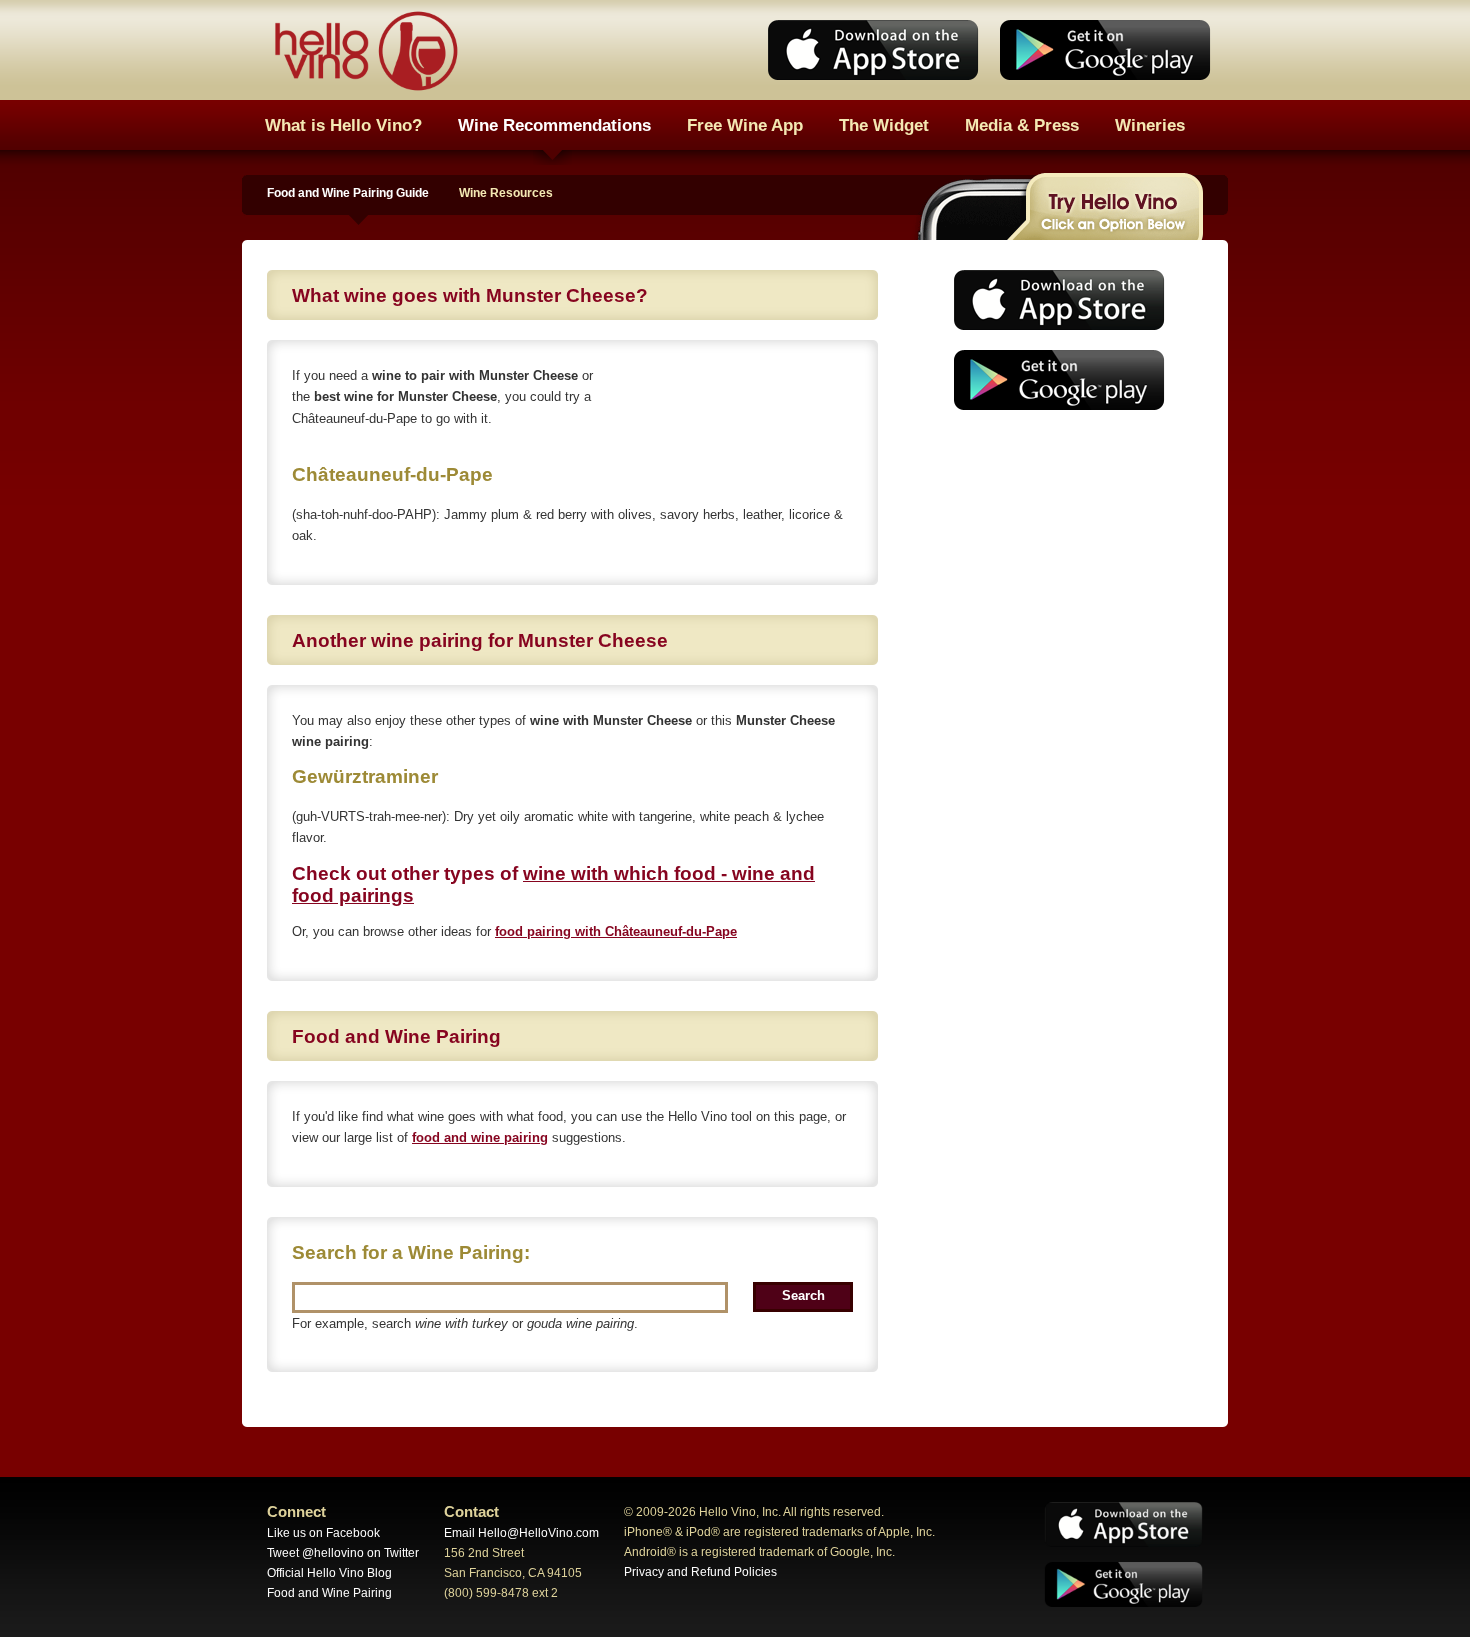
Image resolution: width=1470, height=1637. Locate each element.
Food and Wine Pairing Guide (348, 193)
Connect (296, 1512)
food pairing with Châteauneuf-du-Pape (616, 931)
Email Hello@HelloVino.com (521, 1533)
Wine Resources (506, 193)
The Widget (884, 125)
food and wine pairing (480, 1137)
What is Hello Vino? (343, 125)
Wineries (1150, 125)
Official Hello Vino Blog (329, 1573)
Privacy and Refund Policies (700, 1572)
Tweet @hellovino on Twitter (343, 1553)
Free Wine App (745, 125)
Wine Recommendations (554, 125)
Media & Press (1022, 125)
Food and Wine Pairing (329, 1593)
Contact (471, 1512)
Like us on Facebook (323, 1533)
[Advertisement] (1053, 575)
